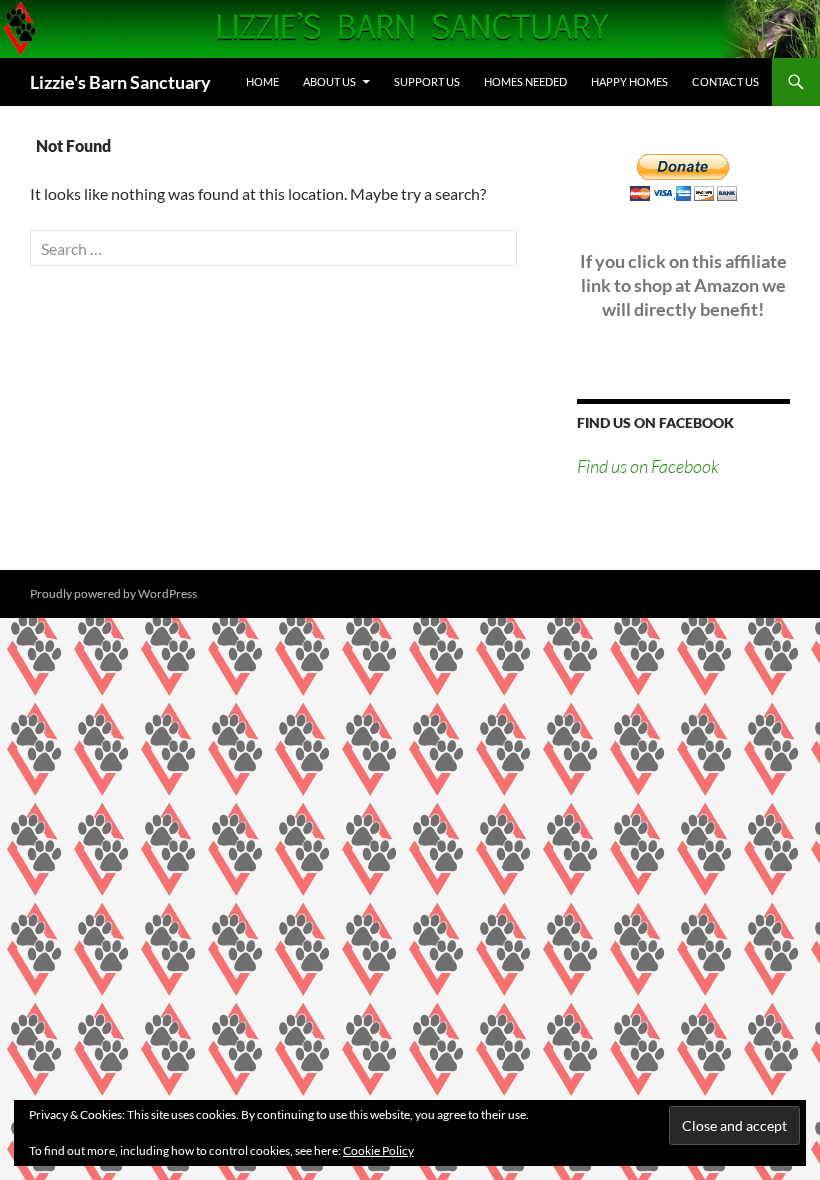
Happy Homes (629, 81)
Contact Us (725, 81)
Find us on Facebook (655, 422)
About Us (329, 81)
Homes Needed (525, 81)
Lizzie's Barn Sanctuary (120, 82)
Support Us (427, 81)
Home (262, 81)
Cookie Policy (378, 1150)
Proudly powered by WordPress (113, 593)
